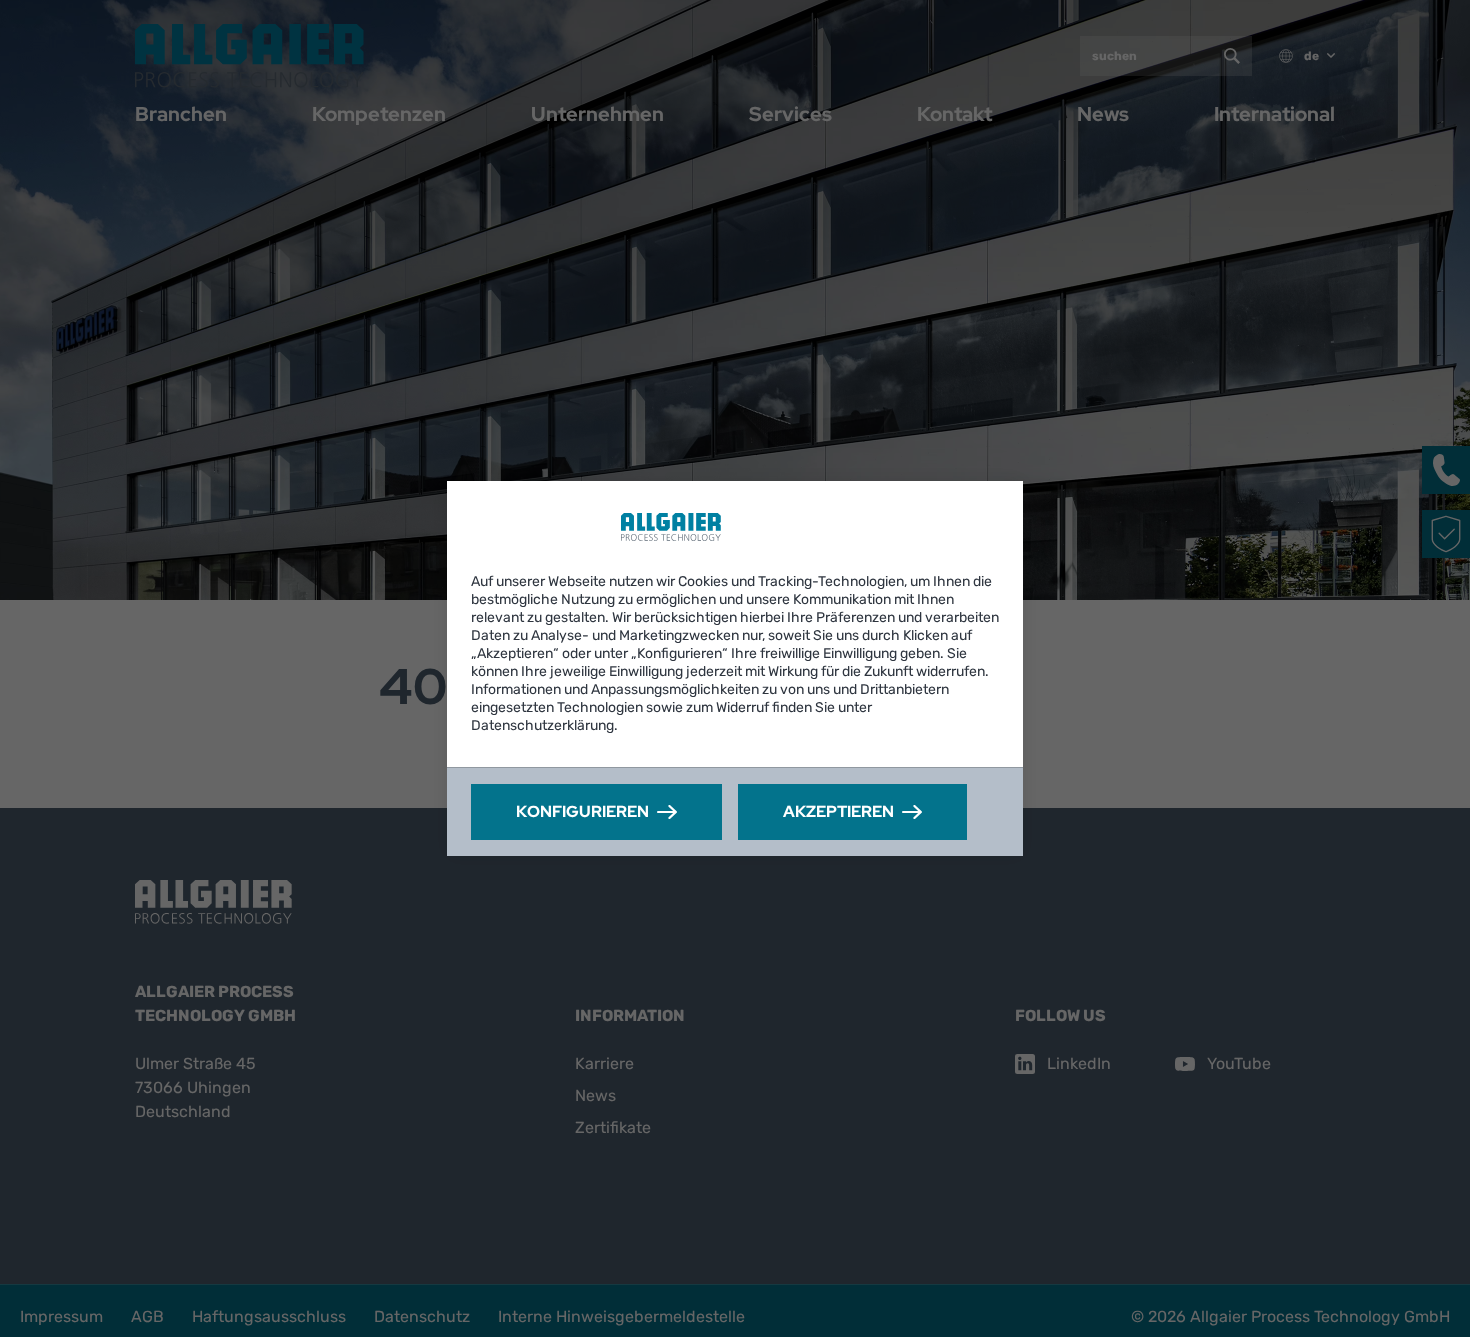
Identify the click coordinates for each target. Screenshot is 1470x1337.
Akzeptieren (838, 811)
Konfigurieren (582, 811)
